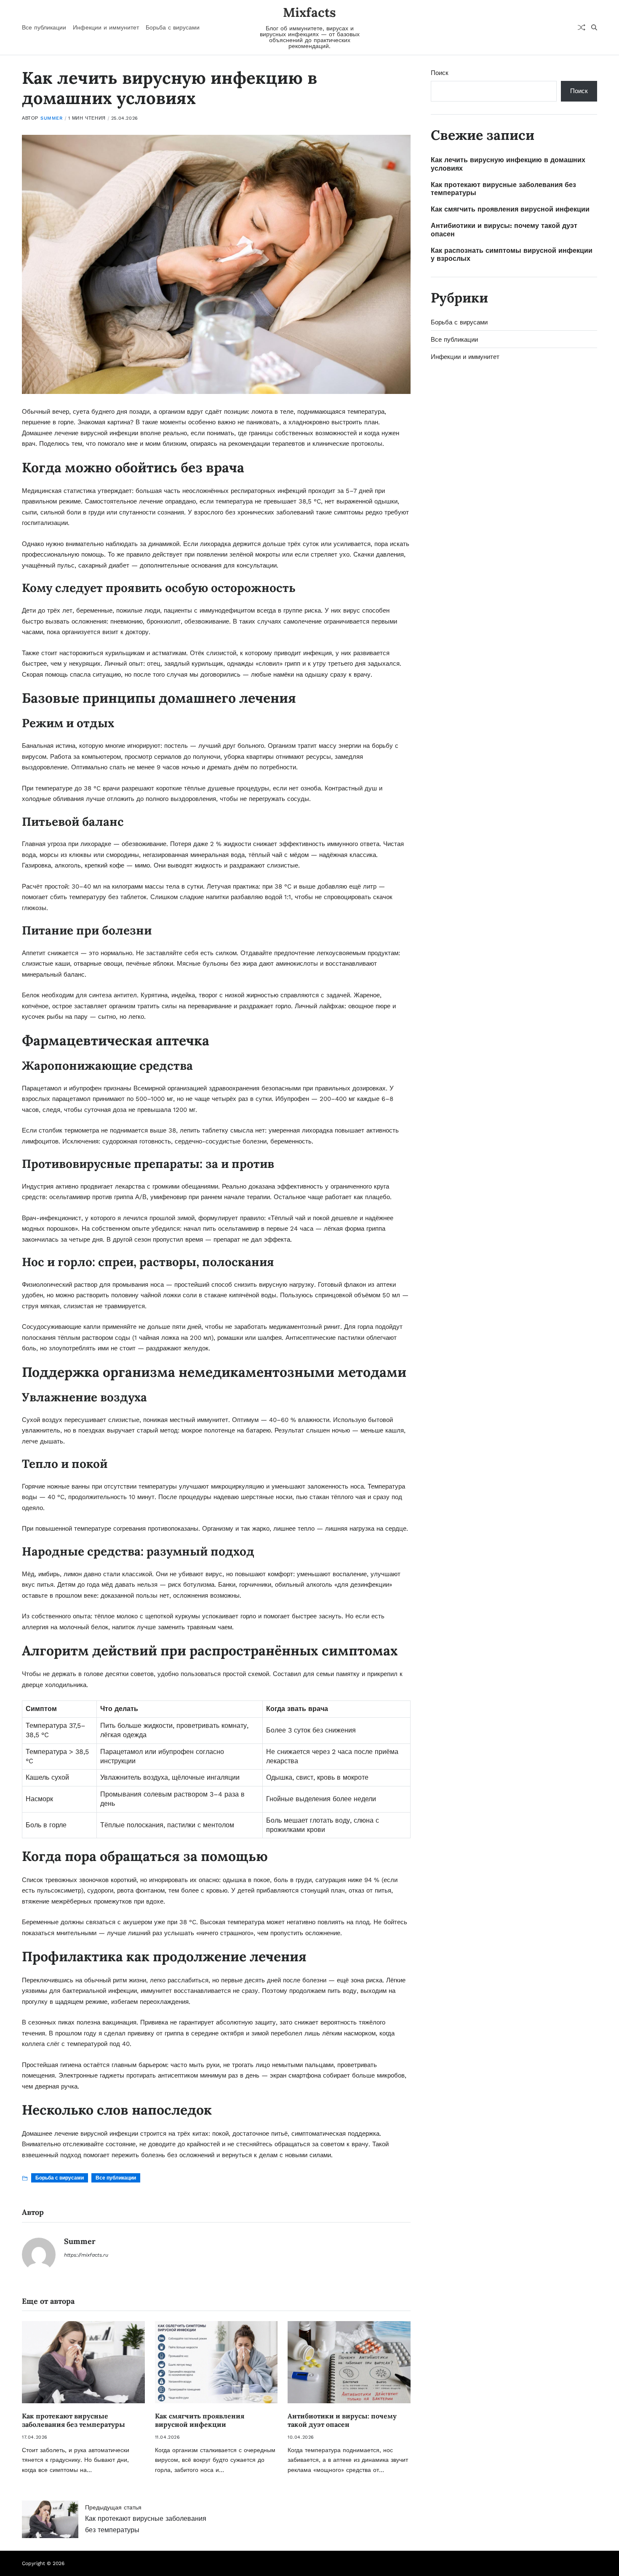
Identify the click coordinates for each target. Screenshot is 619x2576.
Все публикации (44, 27)
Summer (52, 118)
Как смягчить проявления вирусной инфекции (200, 2420)
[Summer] (39, 2255)
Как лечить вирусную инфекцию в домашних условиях (508, 164)
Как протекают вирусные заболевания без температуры (73, 2420)
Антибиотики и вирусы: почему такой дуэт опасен (342, 2420)
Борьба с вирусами (173, 27)
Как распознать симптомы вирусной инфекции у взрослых (512, 254)
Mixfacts (309, 12)
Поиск (440, 73)
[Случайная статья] (582, 27)
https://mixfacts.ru (86, 2255)
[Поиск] (594, 27)
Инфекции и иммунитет (106, 27)
